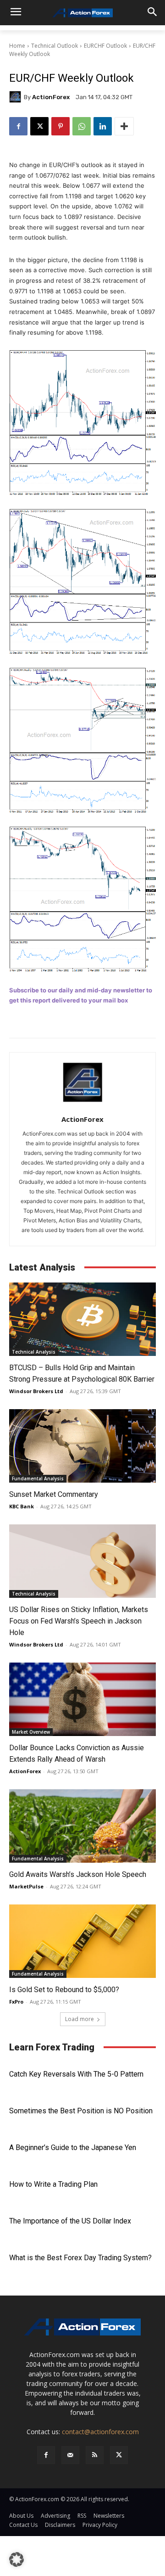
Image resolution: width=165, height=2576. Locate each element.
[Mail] (70, 2455)
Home (17, 46)
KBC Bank (22, 1506)
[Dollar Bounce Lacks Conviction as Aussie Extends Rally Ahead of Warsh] (82, 1699)
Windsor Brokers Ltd (36, 1391)
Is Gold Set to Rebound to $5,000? (64, 1990)
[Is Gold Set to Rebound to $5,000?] (82, 1941)
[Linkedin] (103, 126)
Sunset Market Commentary (54, 1494)
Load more (80, 2019)
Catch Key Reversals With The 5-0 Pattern (76, 2074)
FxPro (16, 2002)
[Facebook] (18, 126)
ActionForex (51, 97)
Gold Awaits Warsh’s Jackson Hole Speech (78, 1874)
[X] (39, 126)
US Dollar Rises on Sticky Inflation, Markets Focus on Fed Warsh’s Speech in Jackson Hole (79, 1621)
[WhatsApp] (82, 126)
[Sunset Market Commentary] (82, 1446)
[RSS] (95, 2455)
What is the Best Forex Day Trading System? (80, 2258)
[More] (124, 126)
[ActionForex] (16, 97)
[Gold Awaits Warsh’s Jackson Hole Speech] (82, 1826)
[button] (16, 2559)
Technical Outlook (55, 46)
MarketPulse (26, 1886)
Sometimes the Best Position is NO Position (81, 2111)
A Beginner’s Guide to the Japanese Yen (73, 2148)
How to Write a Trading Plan (53, 2184)
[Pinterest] (60, 126)
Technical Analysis (34, 1352)
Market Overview (31, 1732)
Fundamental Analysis (38, 1478)
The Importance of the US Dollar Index (70, 2221)
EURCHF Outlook (105, 46)
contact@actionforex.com (100, 2432)
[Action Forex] (82, 13)
